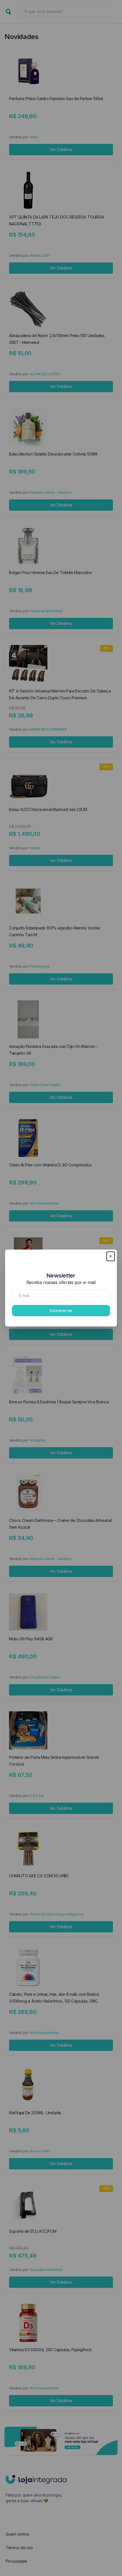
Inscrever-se (61, 1310)
